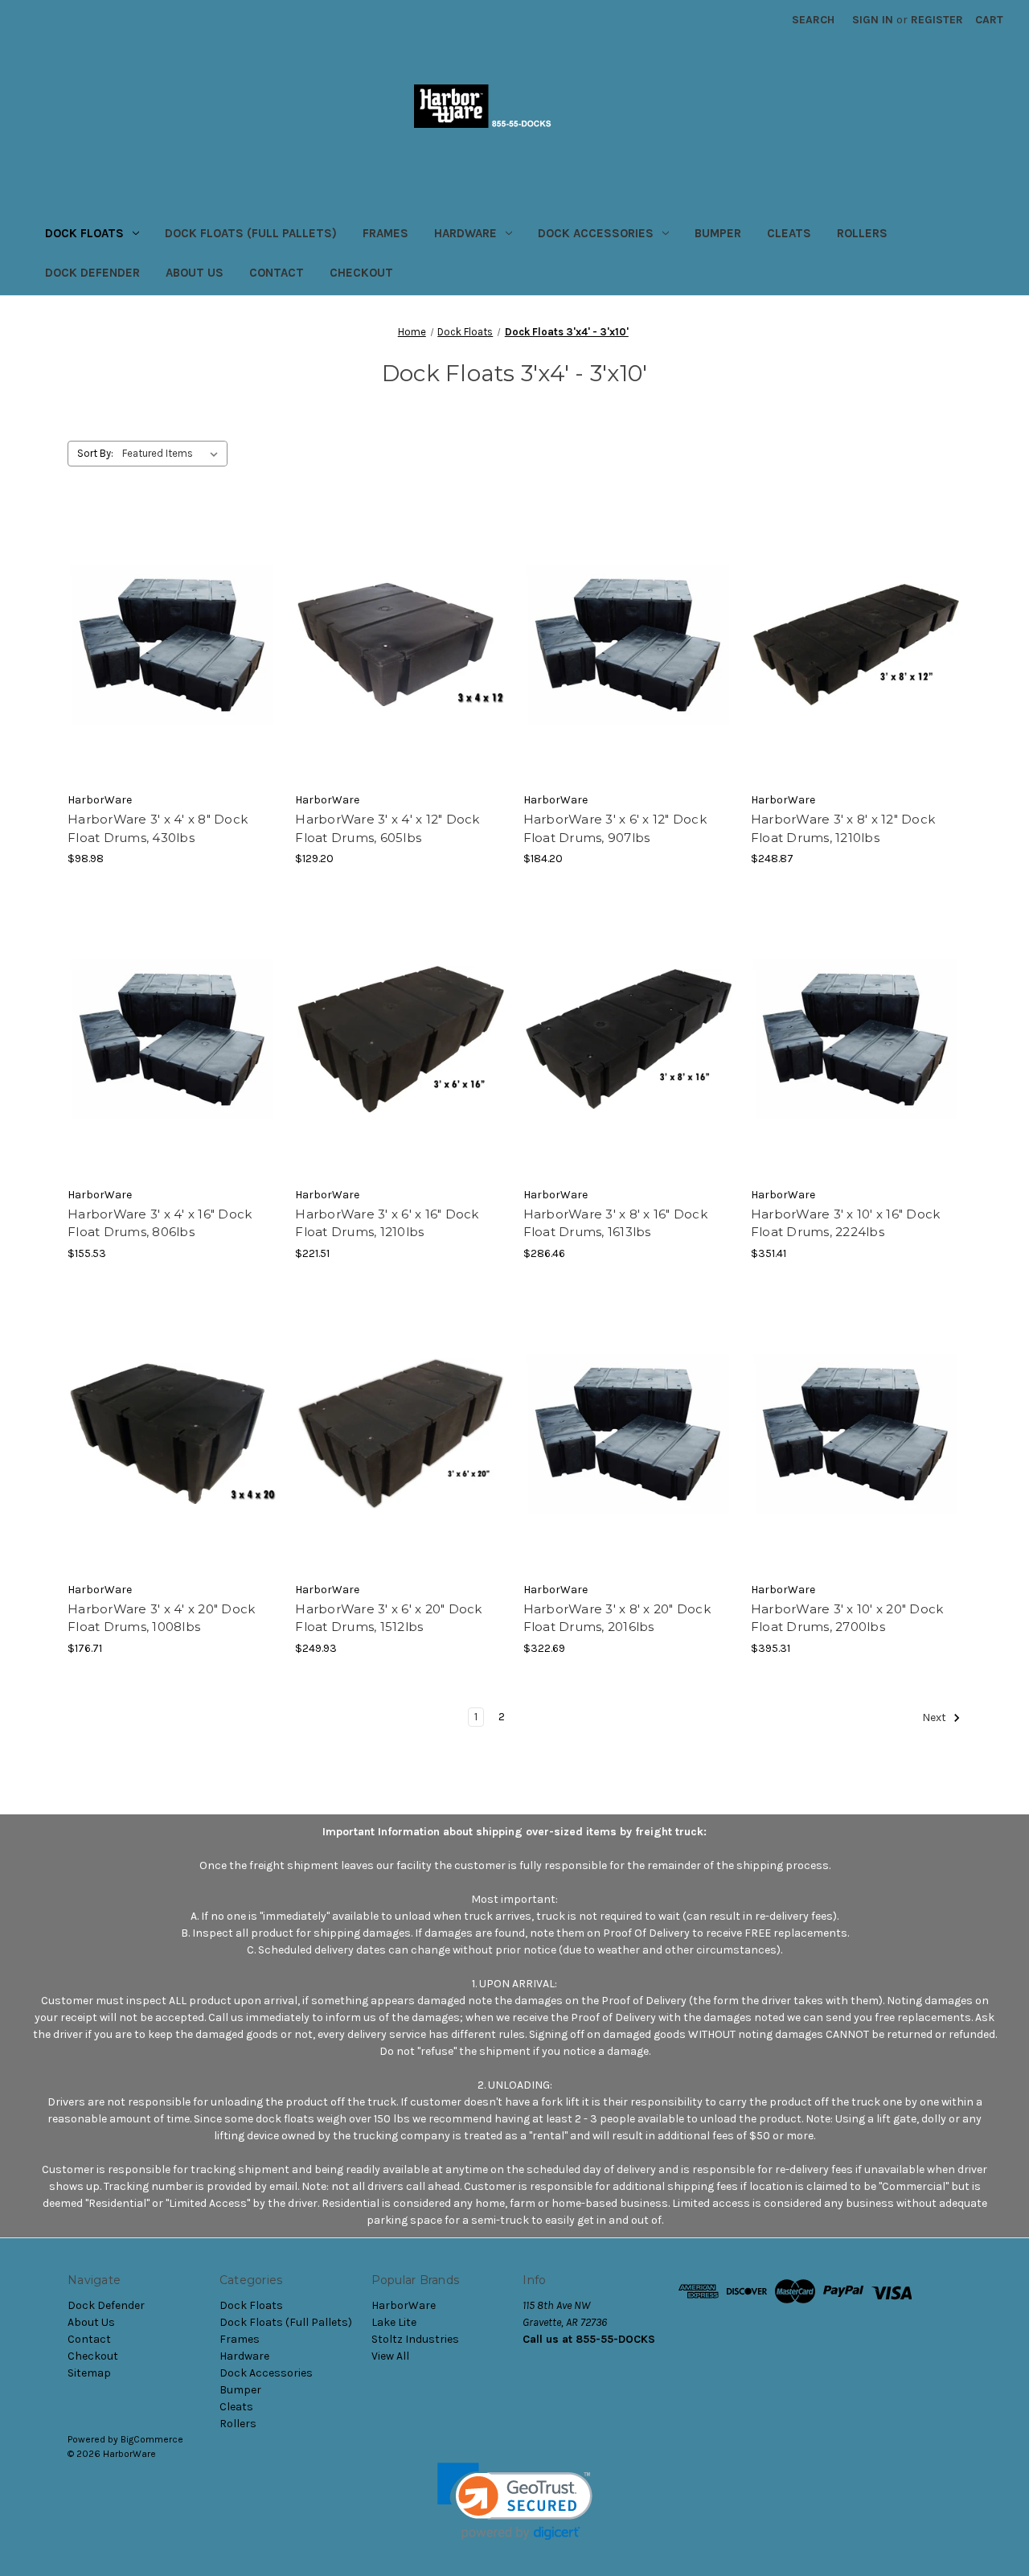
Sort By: (95, 453)
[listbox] (173, 454)
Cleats (789, 233)
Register (937, 20)
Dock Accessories (596, 233)
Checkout (361, 273)
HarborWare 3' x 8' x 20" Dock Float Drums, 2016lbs (617, 1618)
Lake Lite (394, 2322)
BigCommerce (152, 2439)
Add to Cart (173, 659)
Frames (385, 233)
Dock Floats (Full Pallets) (251, 233)
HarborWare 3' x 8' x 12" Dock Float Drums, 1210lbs (843, 828)
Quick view (172, 631)
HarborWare (404, 2305)
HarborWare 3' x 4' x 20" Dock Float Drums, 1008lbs (161, 1618)
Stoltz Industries (415, 2339)
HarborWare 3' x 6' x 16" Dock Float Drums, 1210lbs (387, 1223)
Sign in (873, 20)
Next (935, 1717)
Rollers (862, 233)
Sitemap (89, 2373)
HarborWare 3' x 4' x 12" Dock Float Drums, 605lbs (387, 828)
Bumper (718, 233)
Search (813, 20)
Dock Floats (84, 233)
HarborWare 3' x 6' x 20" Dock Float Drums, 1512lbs (388, 1618)
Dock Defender (92, 273)
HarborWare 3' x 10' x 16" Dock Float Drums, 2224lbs (846, 1223)
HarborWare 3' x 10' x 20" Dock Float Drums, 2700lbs (847, 1618)
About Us (195, 273)
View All (390, 2356)
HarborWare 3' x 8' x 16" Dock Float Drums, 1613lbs (615, 1223)
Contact (277, 273)
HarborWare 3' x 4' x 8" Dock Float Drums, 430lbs (158, 828)
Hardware (465, 233)
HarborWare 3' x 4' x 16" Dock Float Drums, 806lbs (160, 1223)
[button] (515, 2502)
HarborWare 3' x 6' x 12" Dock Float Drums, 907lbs (615, 828)
